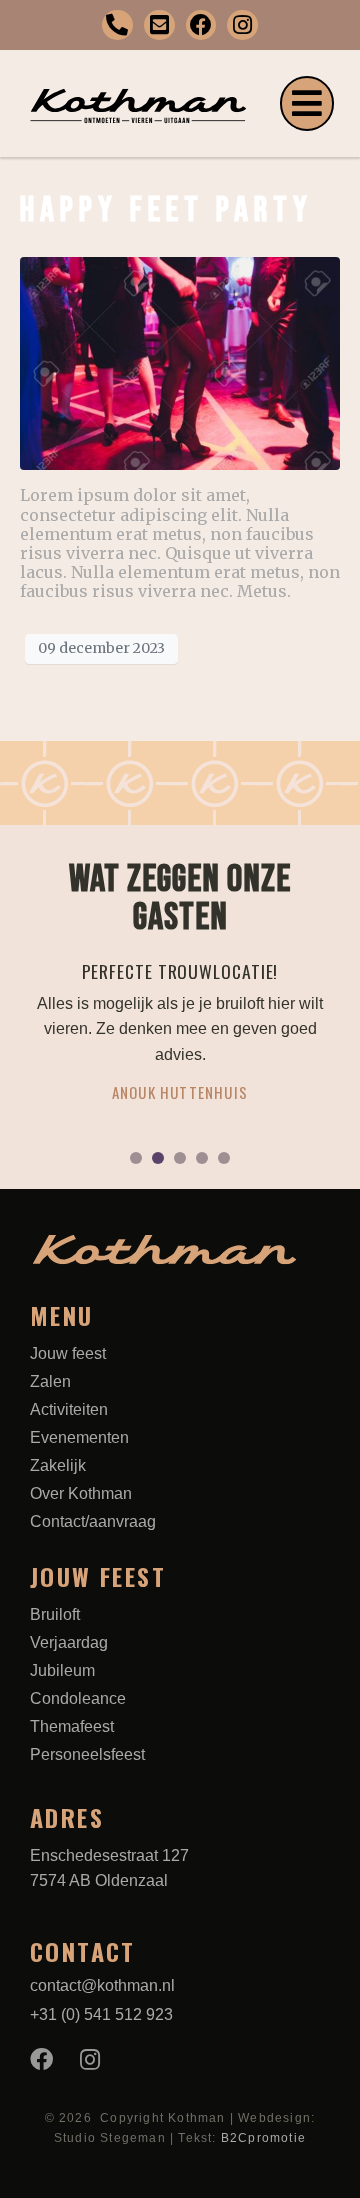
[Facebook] (201, 25)
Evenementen (79, 1437)
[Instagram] (242, 25)
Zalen (50, 1381)
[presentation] (136, 1158)
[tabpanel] (180, 1042)
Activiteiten (69, 1409)
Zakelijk (58, 1465)
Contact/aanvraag (93, 1521)
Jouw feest (68, 1353)
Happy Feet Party (166, 210)
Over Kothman (81, 1493)
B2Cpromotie (263, 2138)
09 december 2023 (101, 648)
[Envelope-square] (159, 25)
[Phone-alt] (117, 25)
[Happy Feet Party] (180, 362)
